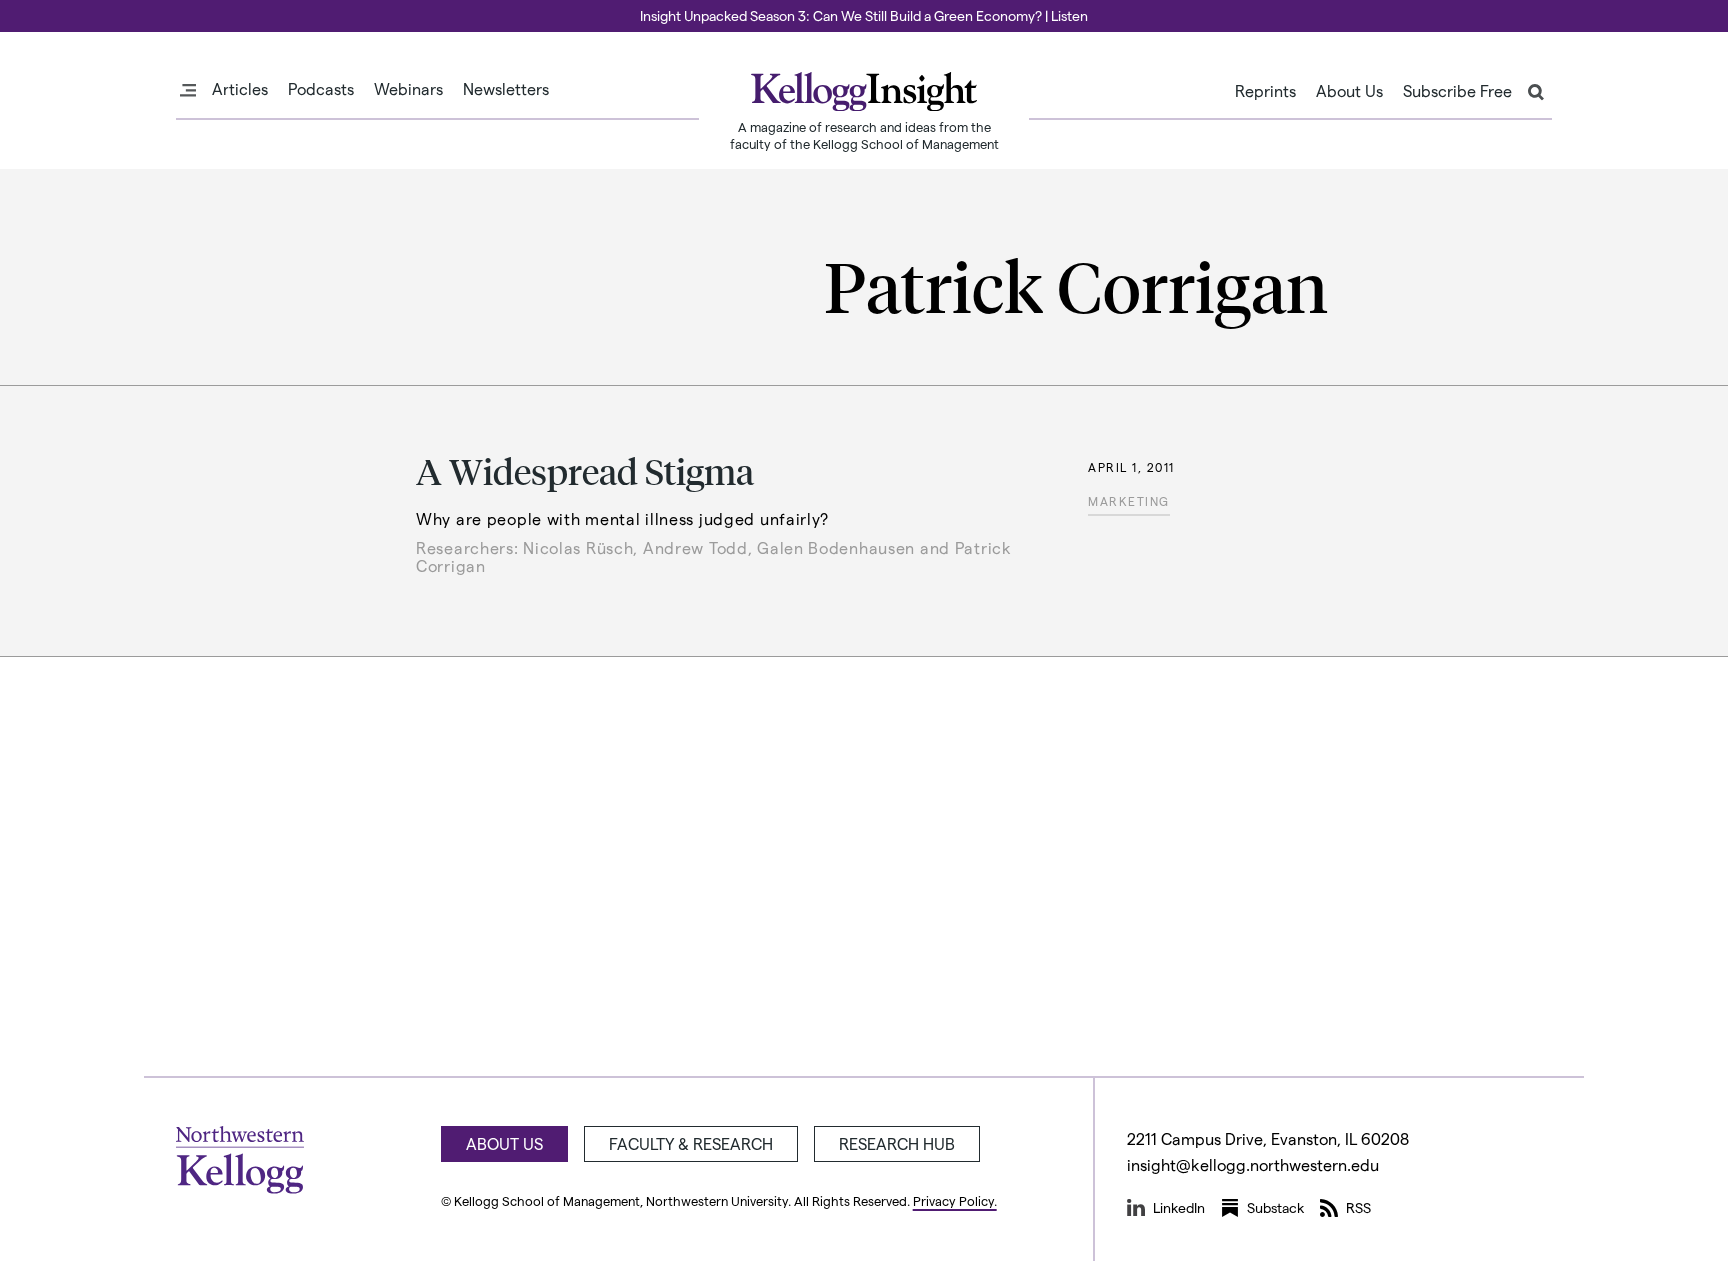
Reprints (1265, 91)
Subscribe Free (1457, 91)
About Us (1349, 91)
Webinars (408, 89)
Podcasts (321, 89)
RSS (1358, 1207)
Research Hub (897, 1143)
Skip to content (52, 9)
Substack (1275, 1207)
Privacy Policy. (955, 1200)
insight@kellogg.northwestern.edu (1253, 1164)
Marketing (1129, 501)
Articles (240, 89)
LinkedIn (1179, 1207)
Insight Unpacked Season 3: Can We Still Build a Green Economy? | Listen (864, 15)
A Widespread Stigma (585, 470)
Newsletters (506, 89)
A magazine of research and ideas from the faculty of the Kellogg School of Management (864, 135)
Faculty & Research (691, 1143)
